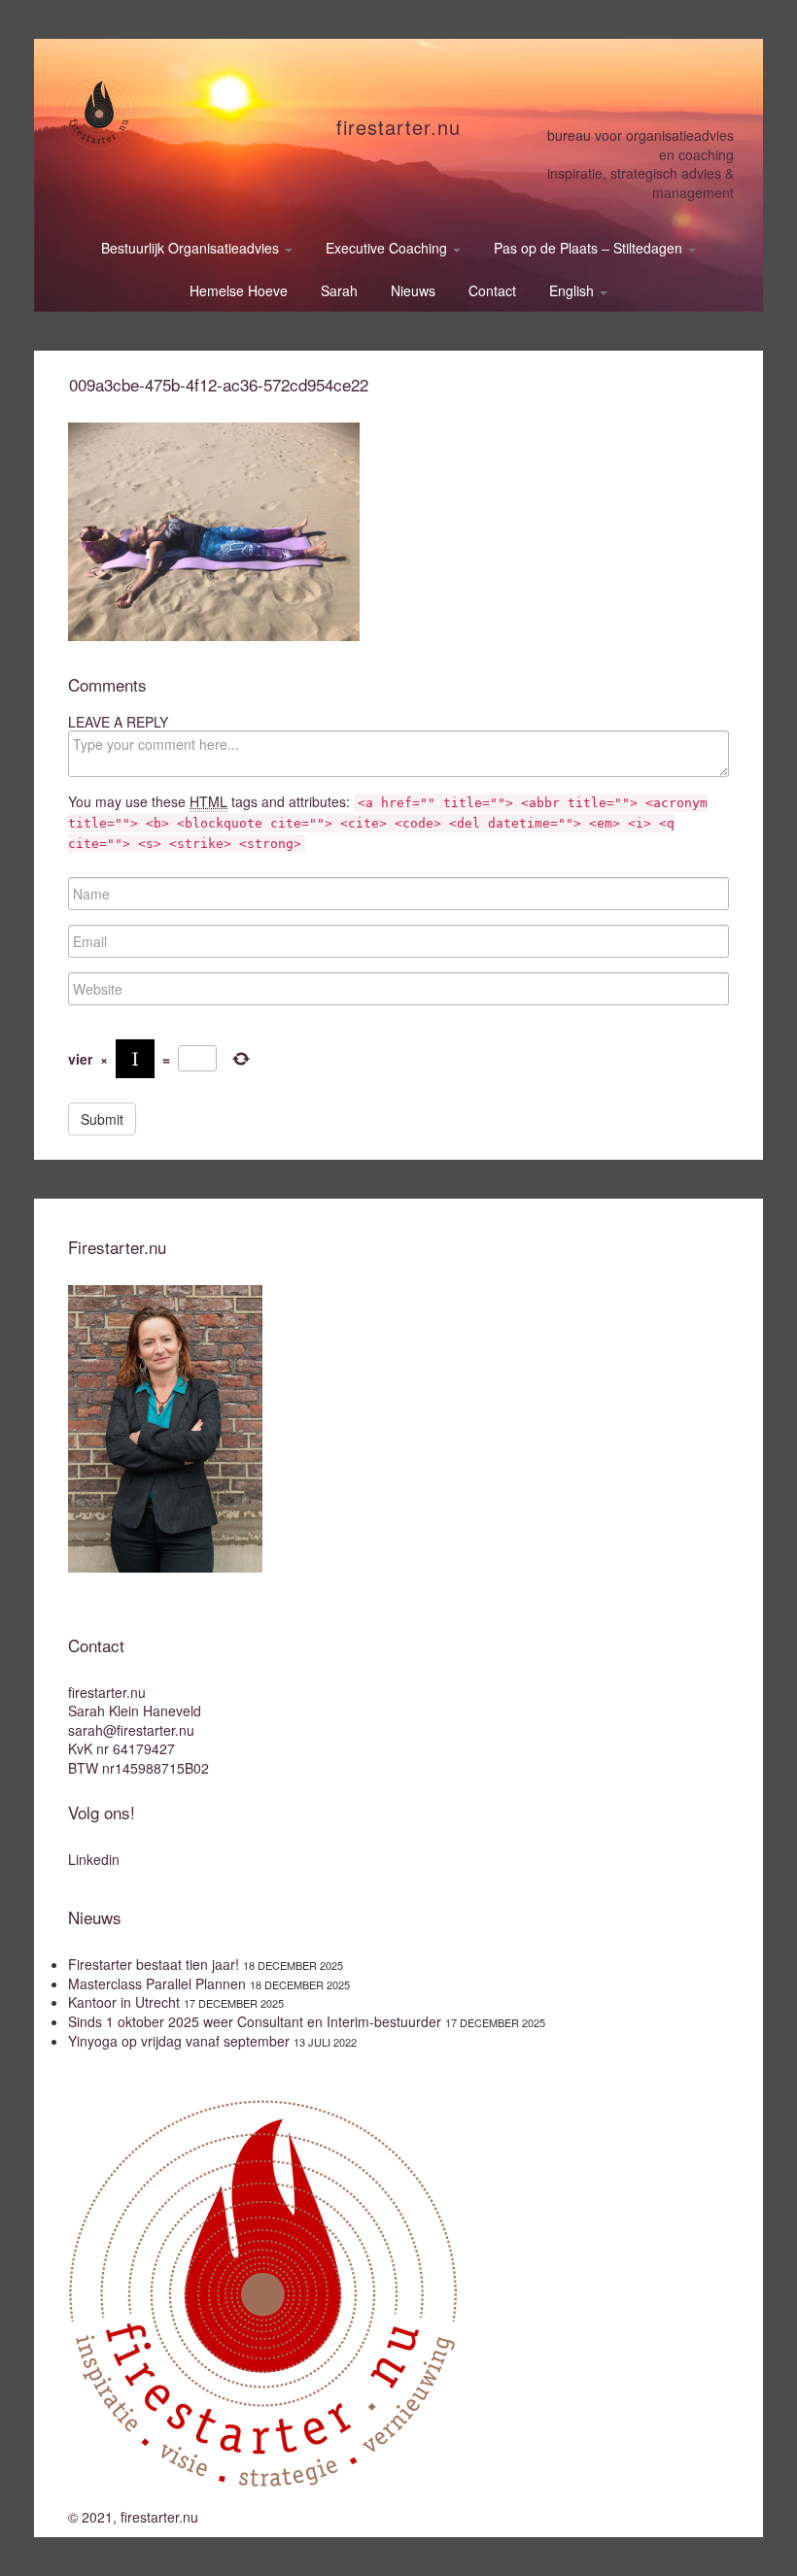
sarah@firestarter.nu (131, 1730)
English (573, 290)
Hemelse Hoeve (239, 290)
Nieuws (413, 290)
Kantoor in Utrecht (124, 2002)
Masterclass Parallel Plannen (157, 1983)
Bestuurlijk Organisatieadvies (192, 248)
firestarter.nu (398, 127)
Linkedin (94, 1859)
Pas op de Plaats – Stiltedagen (590, 248)
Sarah (339, 290)
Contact (492, 290)
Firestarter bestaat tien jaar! (154, 1964)
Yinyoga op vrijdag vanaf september (179, 2041)
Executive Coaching (388, 248)
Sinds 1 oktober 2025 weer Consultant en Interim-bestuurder (255, 2021)
